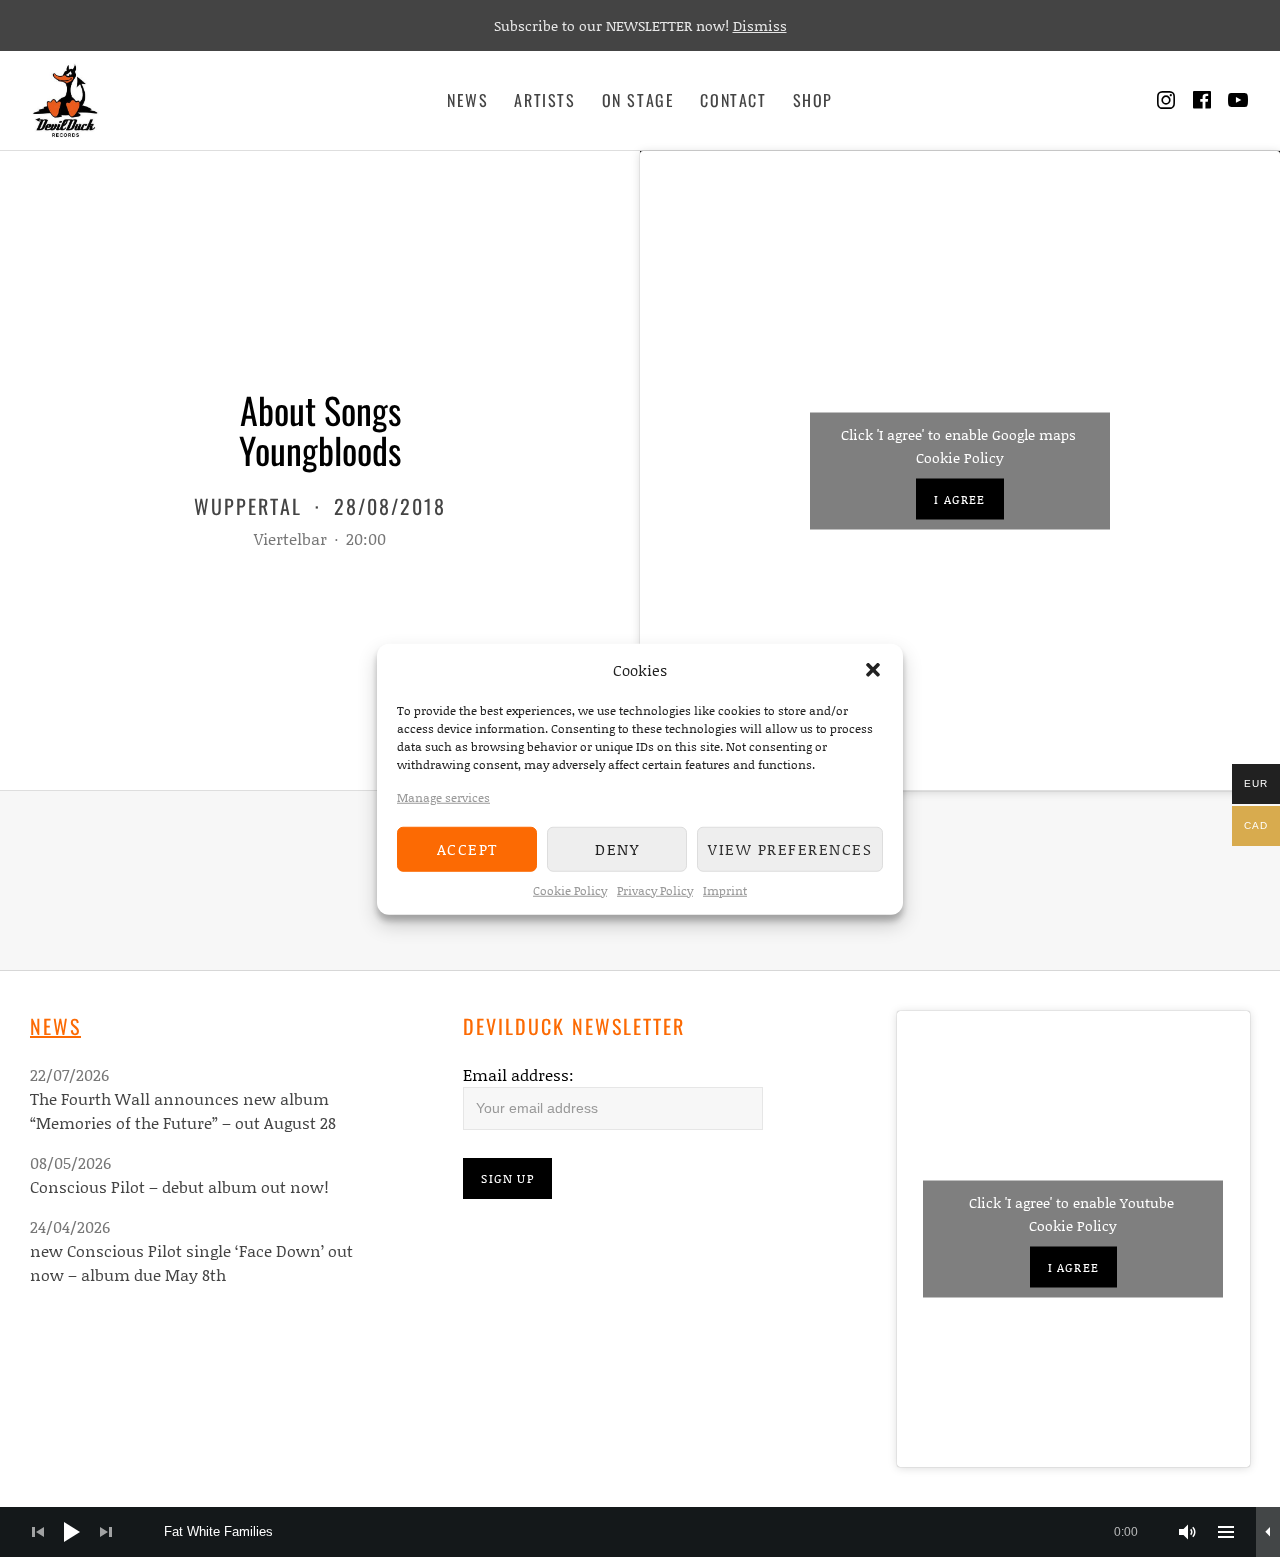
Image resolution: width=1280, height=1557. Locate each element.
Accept (467, 848)
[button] (873, 670)
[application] (640, 1532)
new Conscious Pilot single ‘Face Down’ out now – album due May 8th (191, 1262)
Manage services (443, 796)
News (467, 100)
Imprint (725, 889)
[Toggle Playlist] (1226, 1532)
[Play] (72, 1532)
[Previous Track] (38, 1532)
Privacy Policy (655, 889)
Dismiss (760, 25)
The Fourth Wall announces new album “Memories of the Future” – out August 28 (183, 1110)
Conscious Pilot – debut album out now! (179, 1186)
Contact (733, 100)
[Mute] (1188, 1532)
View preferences (790, 848)
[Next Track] (106, 1532)
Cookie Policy (570, 889)
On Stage (638, 100)
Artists (544, 100)
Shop (813, 100)
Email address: (518, 1074)
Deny (617, 848)
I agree (959, 498)
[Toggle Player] (1268, 1532)
